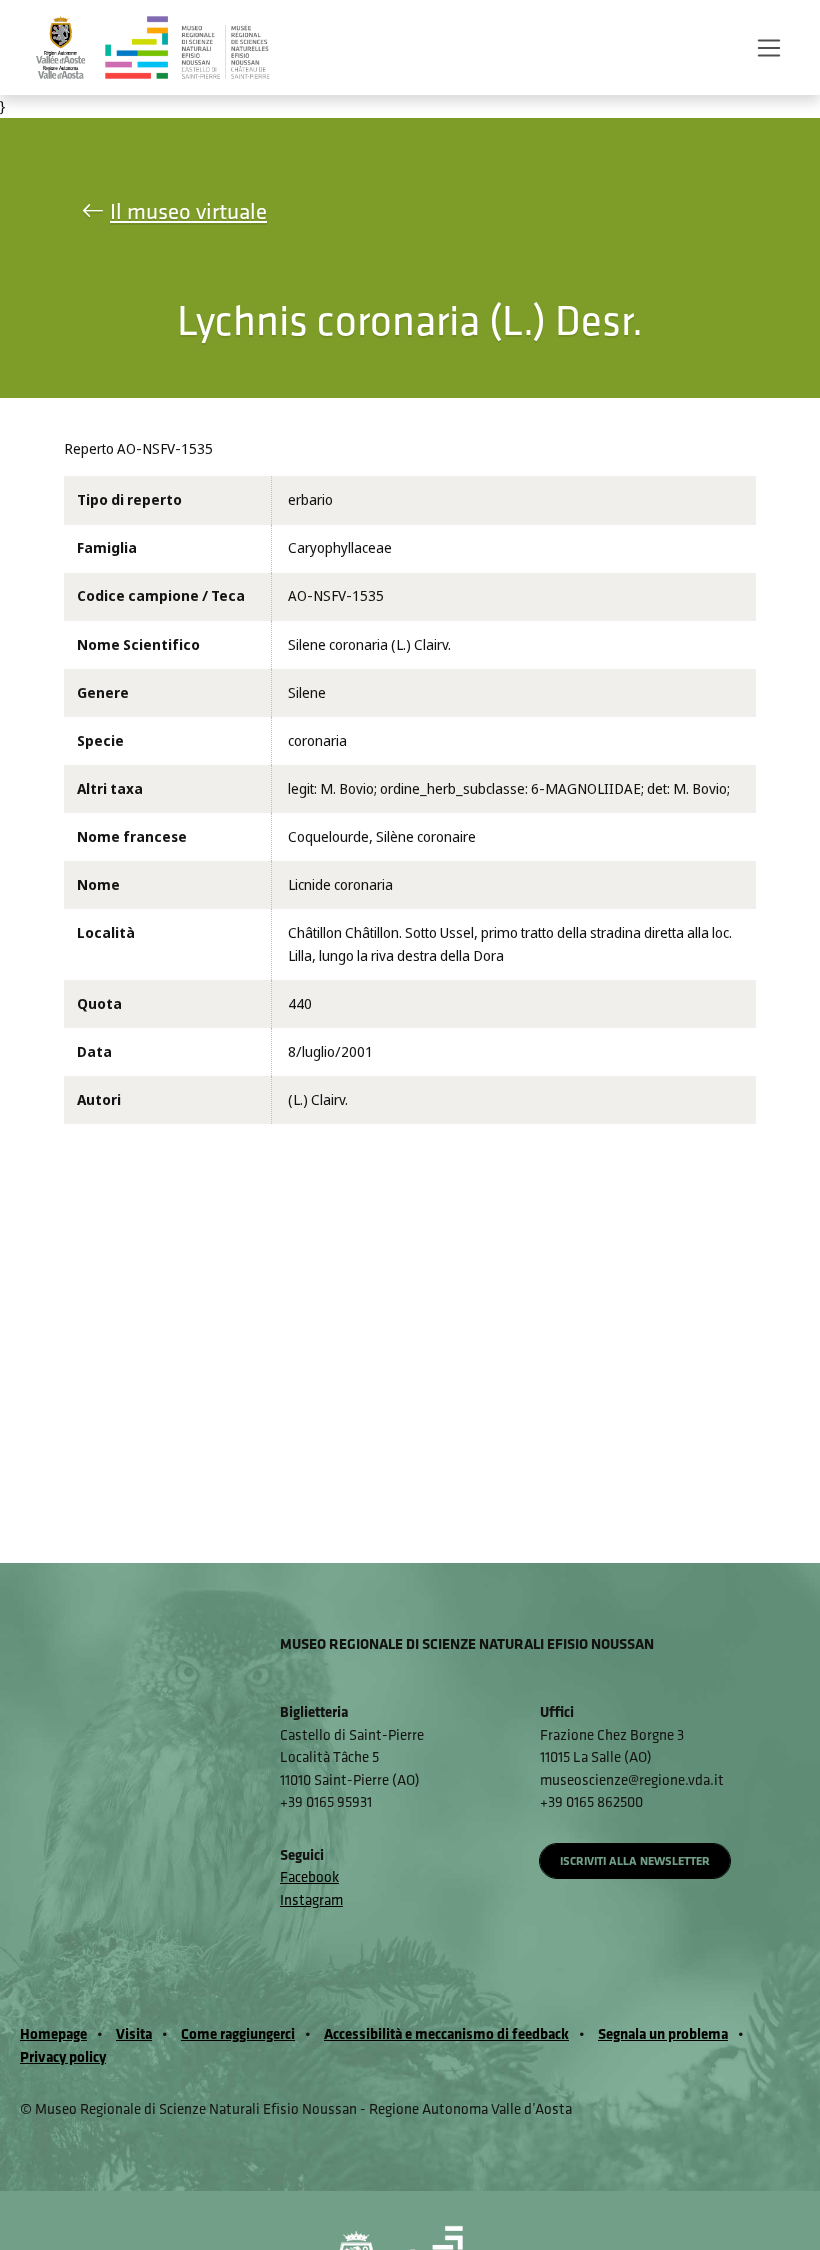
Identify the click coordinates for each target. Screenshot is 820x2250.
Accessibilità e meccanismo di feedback (446, 2033)
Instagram (311, 1899)
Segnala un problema (663, 2033)
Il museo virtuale (188, 211)
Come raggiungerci (238, 2033)
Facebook (309, 1876)
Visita (134, 2033)
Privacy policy (63, 2056)
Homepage (53, 2033)
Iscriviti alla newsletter (635, 1860)
